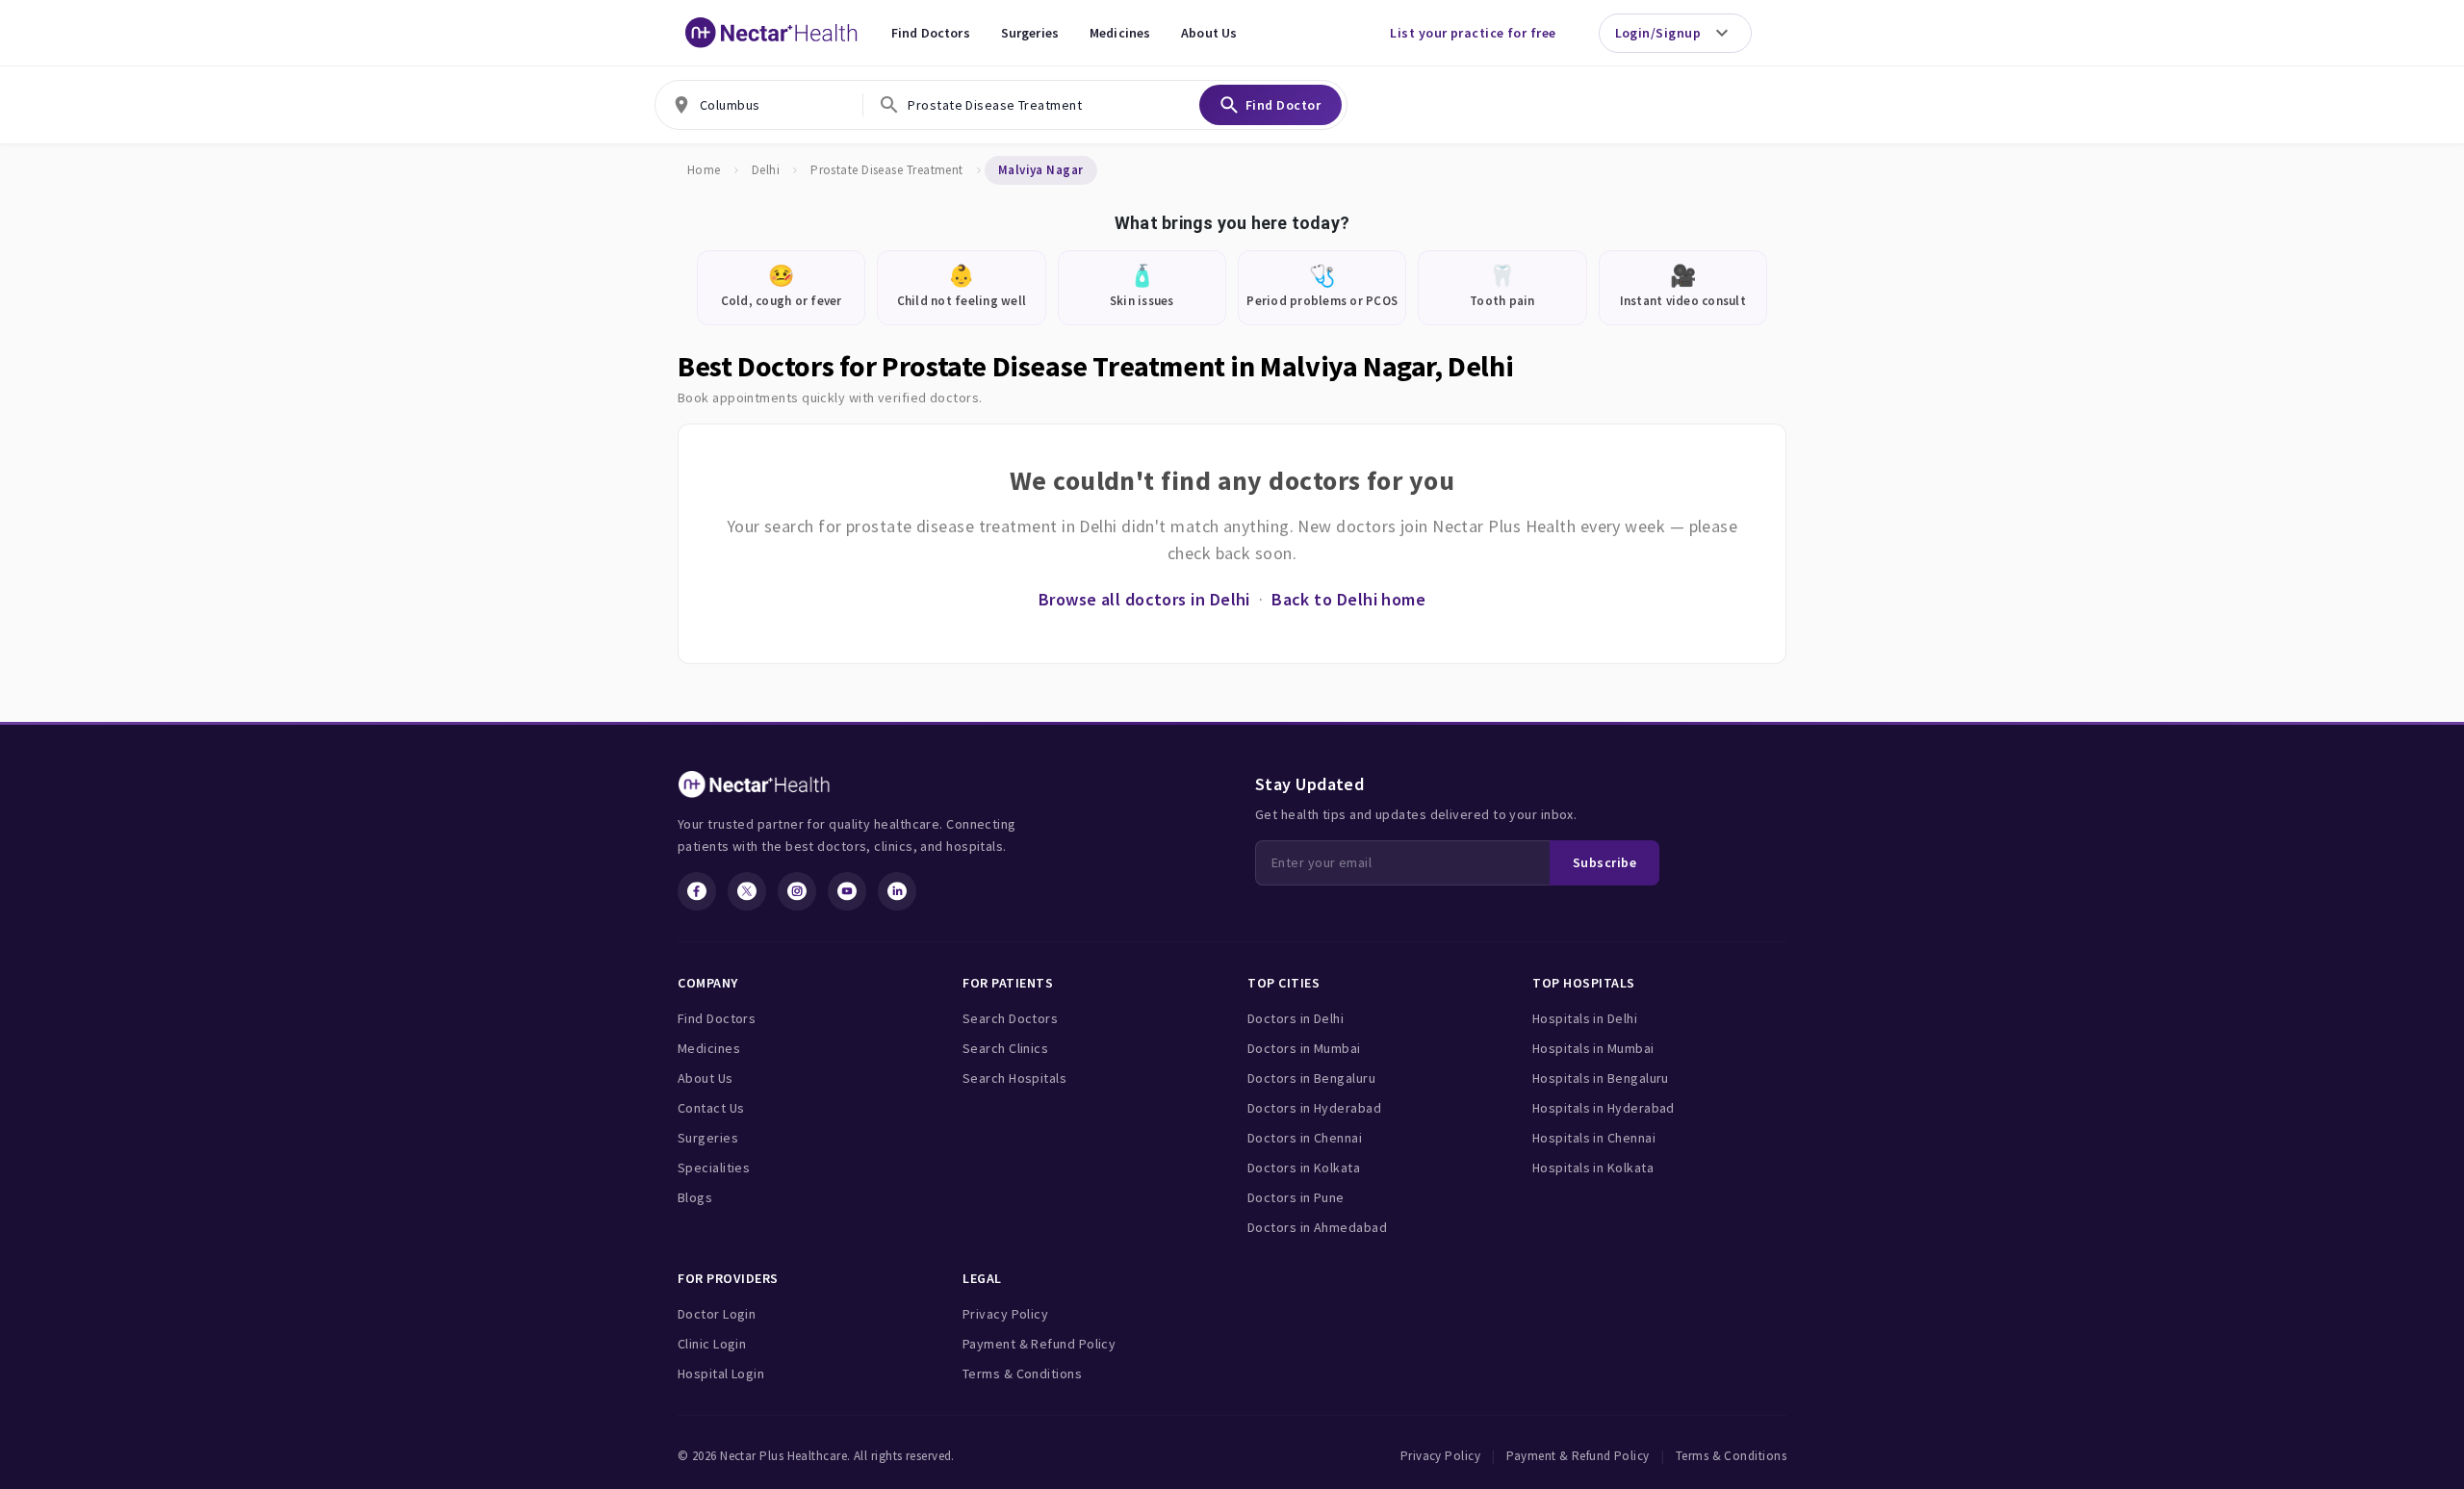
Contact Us (711, 1108)
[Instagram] (797, 891)
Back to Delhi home (1348, 599)
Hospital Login (721, 1373)
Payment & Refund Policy (1039, 1344)
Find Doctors (931, 33)
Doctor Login (717, 1314)
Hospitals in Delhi (1585, 1018)
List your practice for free (1473, 33)
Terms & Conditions (1022, 1373)
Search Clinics (1005, 1048)
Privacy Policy (1005, 1314)
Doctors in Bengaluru (1311, 1078)
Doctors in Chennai (1305, 1138)
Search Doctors (1010, 1018)
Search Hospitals (1014, 1078)
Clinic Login (712, 1344)
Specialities (714, 1168)
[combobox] (759, 105)
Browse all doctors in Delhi (1144, 599)
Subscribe (1604, 862)
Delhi (766, 170)
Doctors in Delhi (1296, 1018)
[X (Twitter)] (747, 891)
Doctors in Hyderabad (1314, 1108)
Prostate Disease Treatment (887, 170)
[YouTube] (847, 891)
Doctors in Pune (1296, 1197)
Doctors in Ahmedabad (1317, 1227)
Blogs (695, 1197)
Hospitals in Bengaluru (1601, 1078)
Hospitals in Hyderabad (1604, 1108)
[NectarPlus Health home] (772, 33)
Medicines (1120, 33)
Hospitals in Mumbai (1593, 1048)
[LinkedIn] (897, 891)
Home (704, 170)
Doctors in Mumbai (1304, 1048)
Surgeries (1030, 33)
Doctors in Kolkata (1304, 1168)
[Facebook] (697, 891)
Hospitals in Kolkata (1593, 1168)
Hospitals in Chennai (1594, 1138)
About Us (1209, 33)
